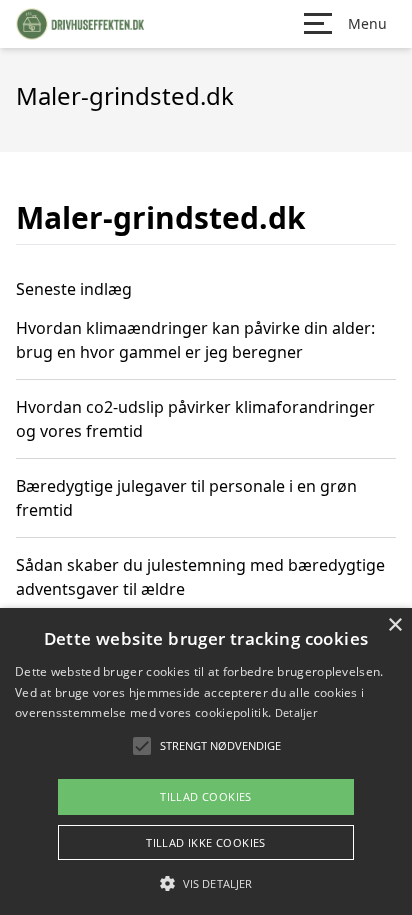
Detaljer (296, 712)
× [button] (394, 625)
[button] (206, 883)
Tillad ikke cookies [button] (206, 842)
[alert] (206, 761)
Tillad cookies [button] (206, 796)
